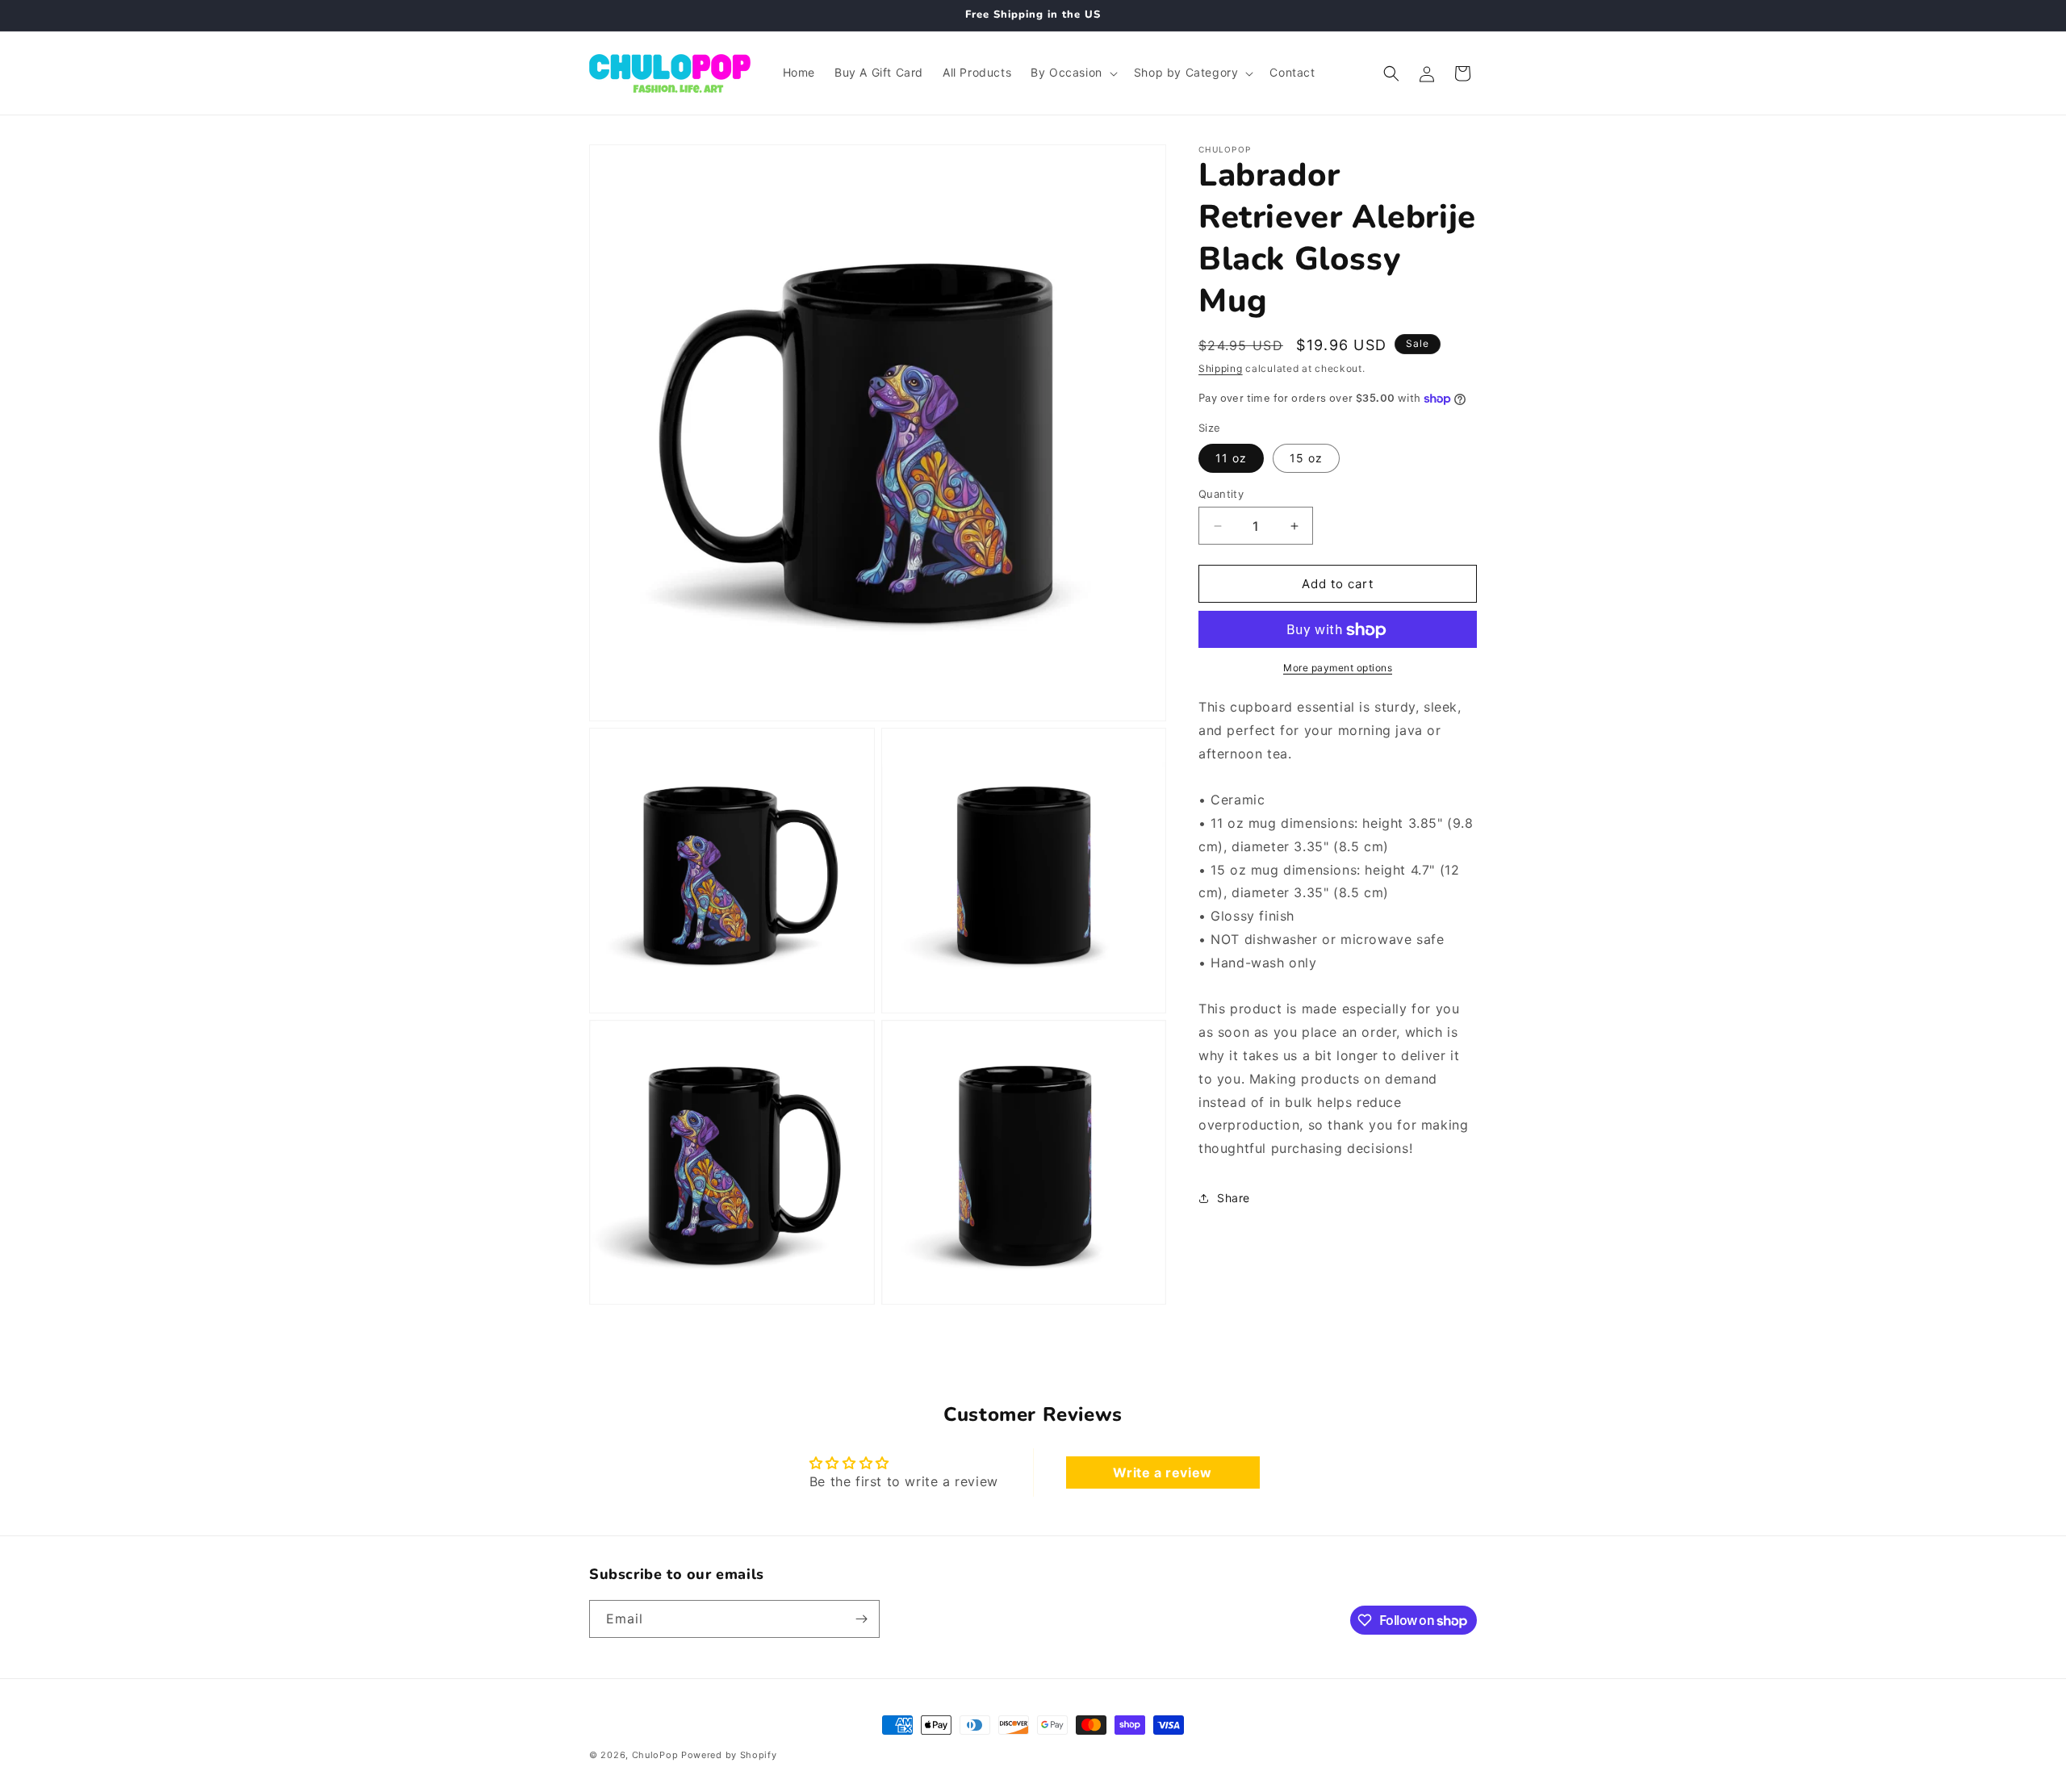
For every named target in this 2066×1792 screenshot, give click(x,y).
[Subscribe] (861, 1619)
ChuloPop (655, 1755)
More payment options (1338, 668)
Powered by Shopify (729, 1755)
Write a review (1162, 1472)
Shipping (1221, 368)
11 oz (1231, 458)
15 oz (1306, 458)
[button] (1073, 73)
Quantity (1221, 494)
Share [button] (1234, 1199)
